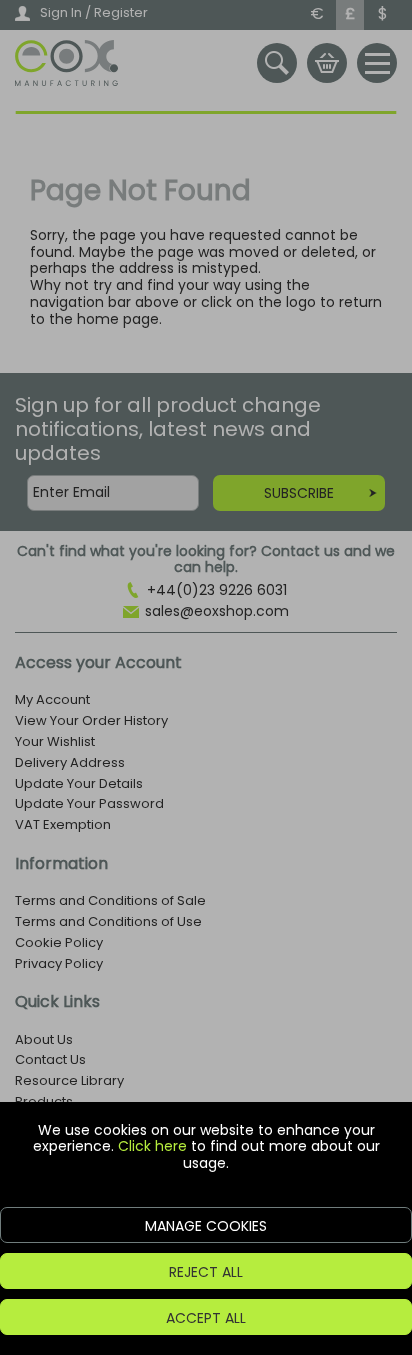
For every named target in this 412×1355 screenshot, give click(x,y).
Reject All (206, 1272)
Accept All (206, 1318)
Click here (152, 1146)
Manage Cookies (206, 1226)
